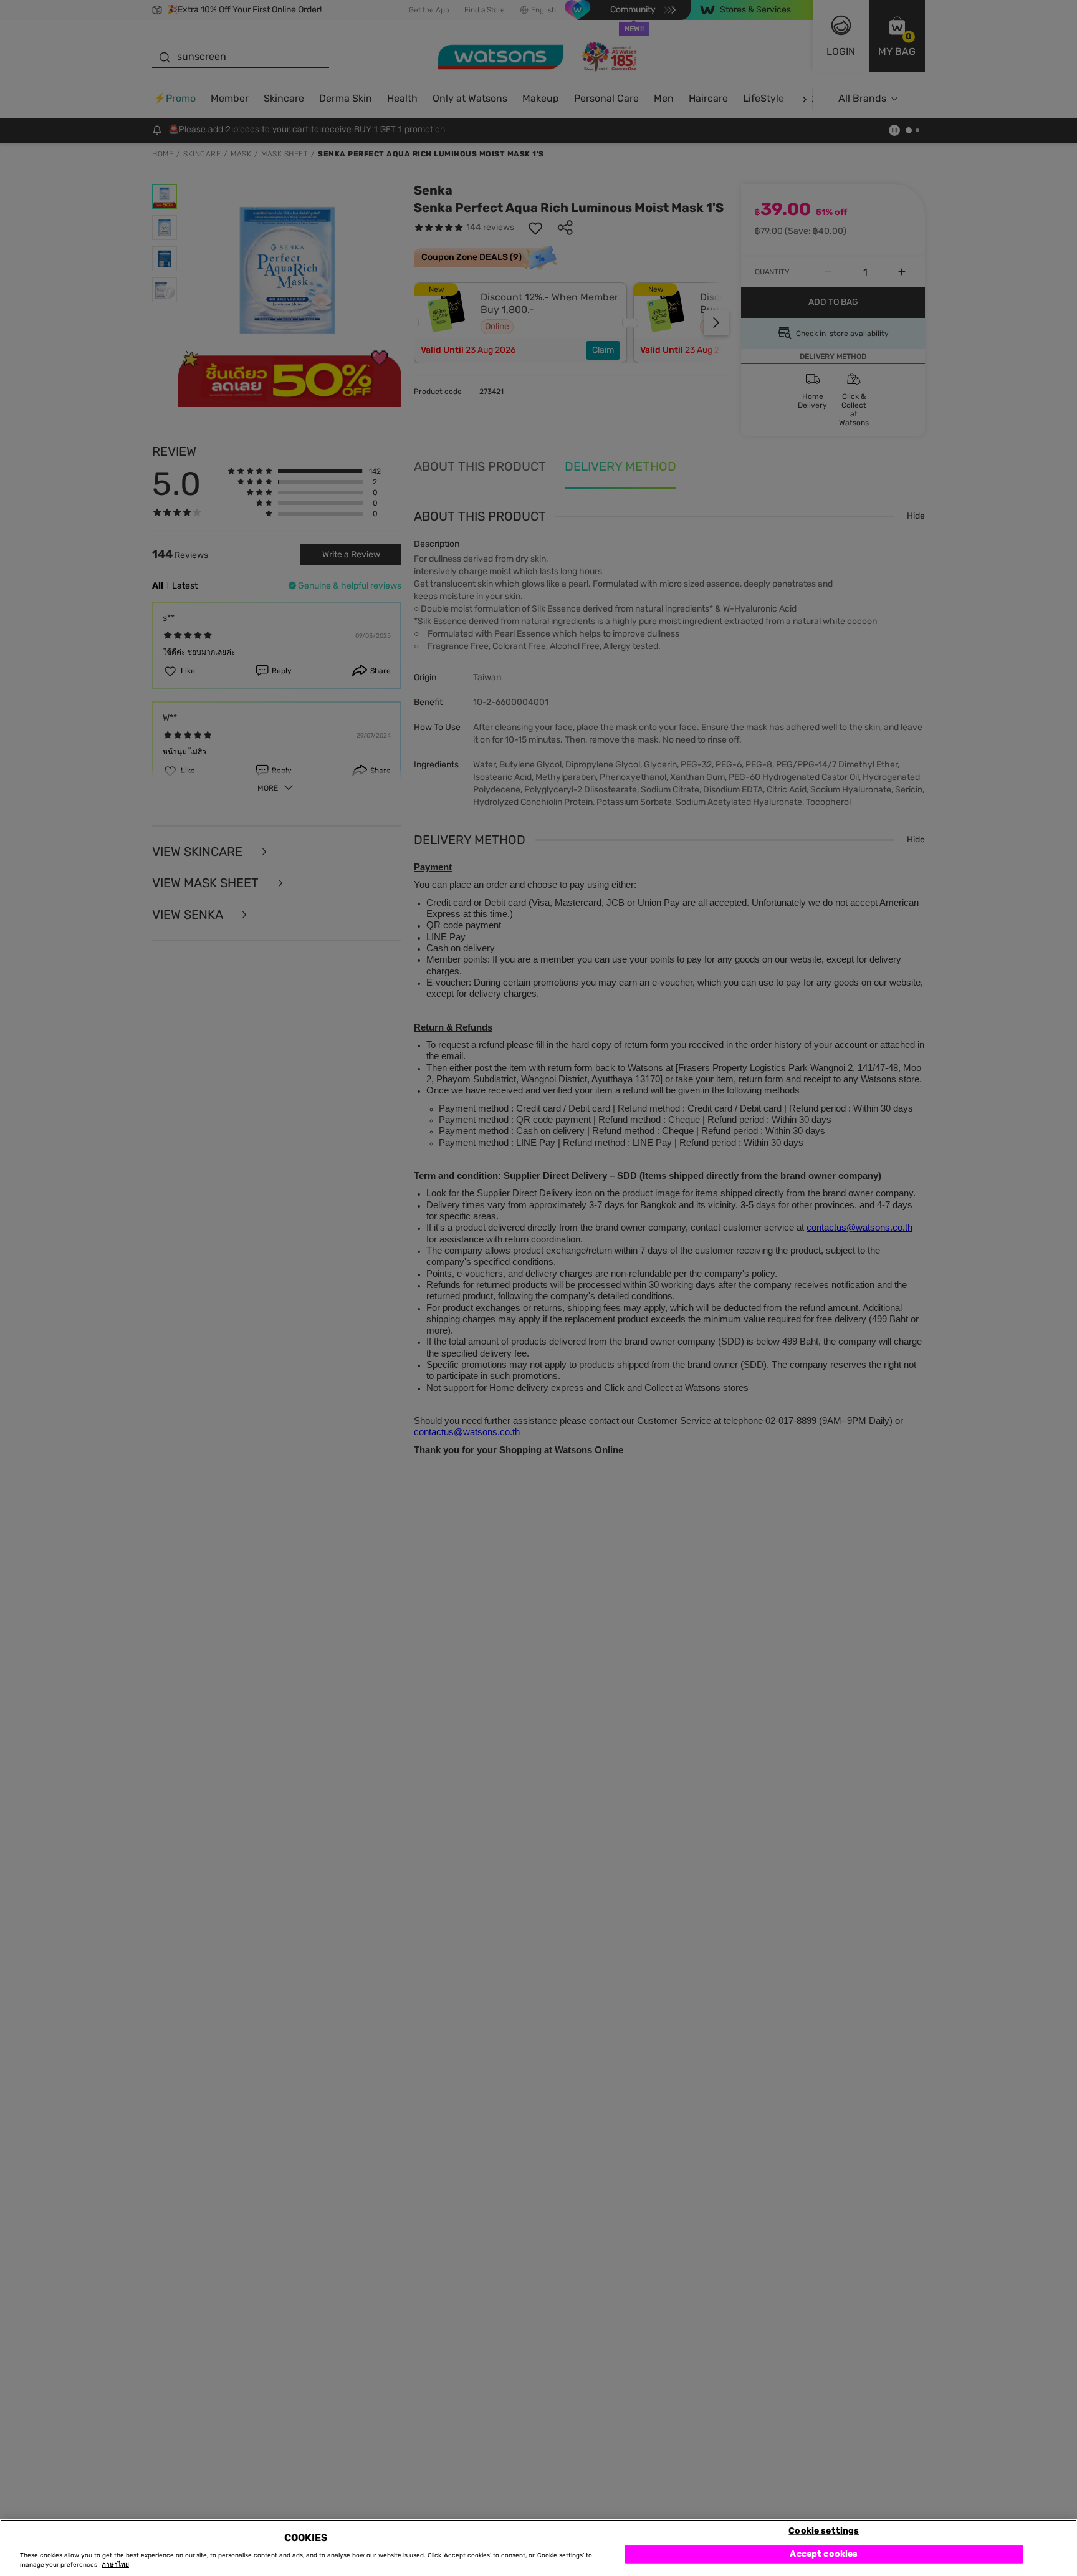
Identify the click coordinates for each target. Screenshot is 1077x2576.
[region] (538, 2548)
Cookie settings (824, 2530)
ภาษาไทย (115, 2565)
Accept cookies (824, 2554)
